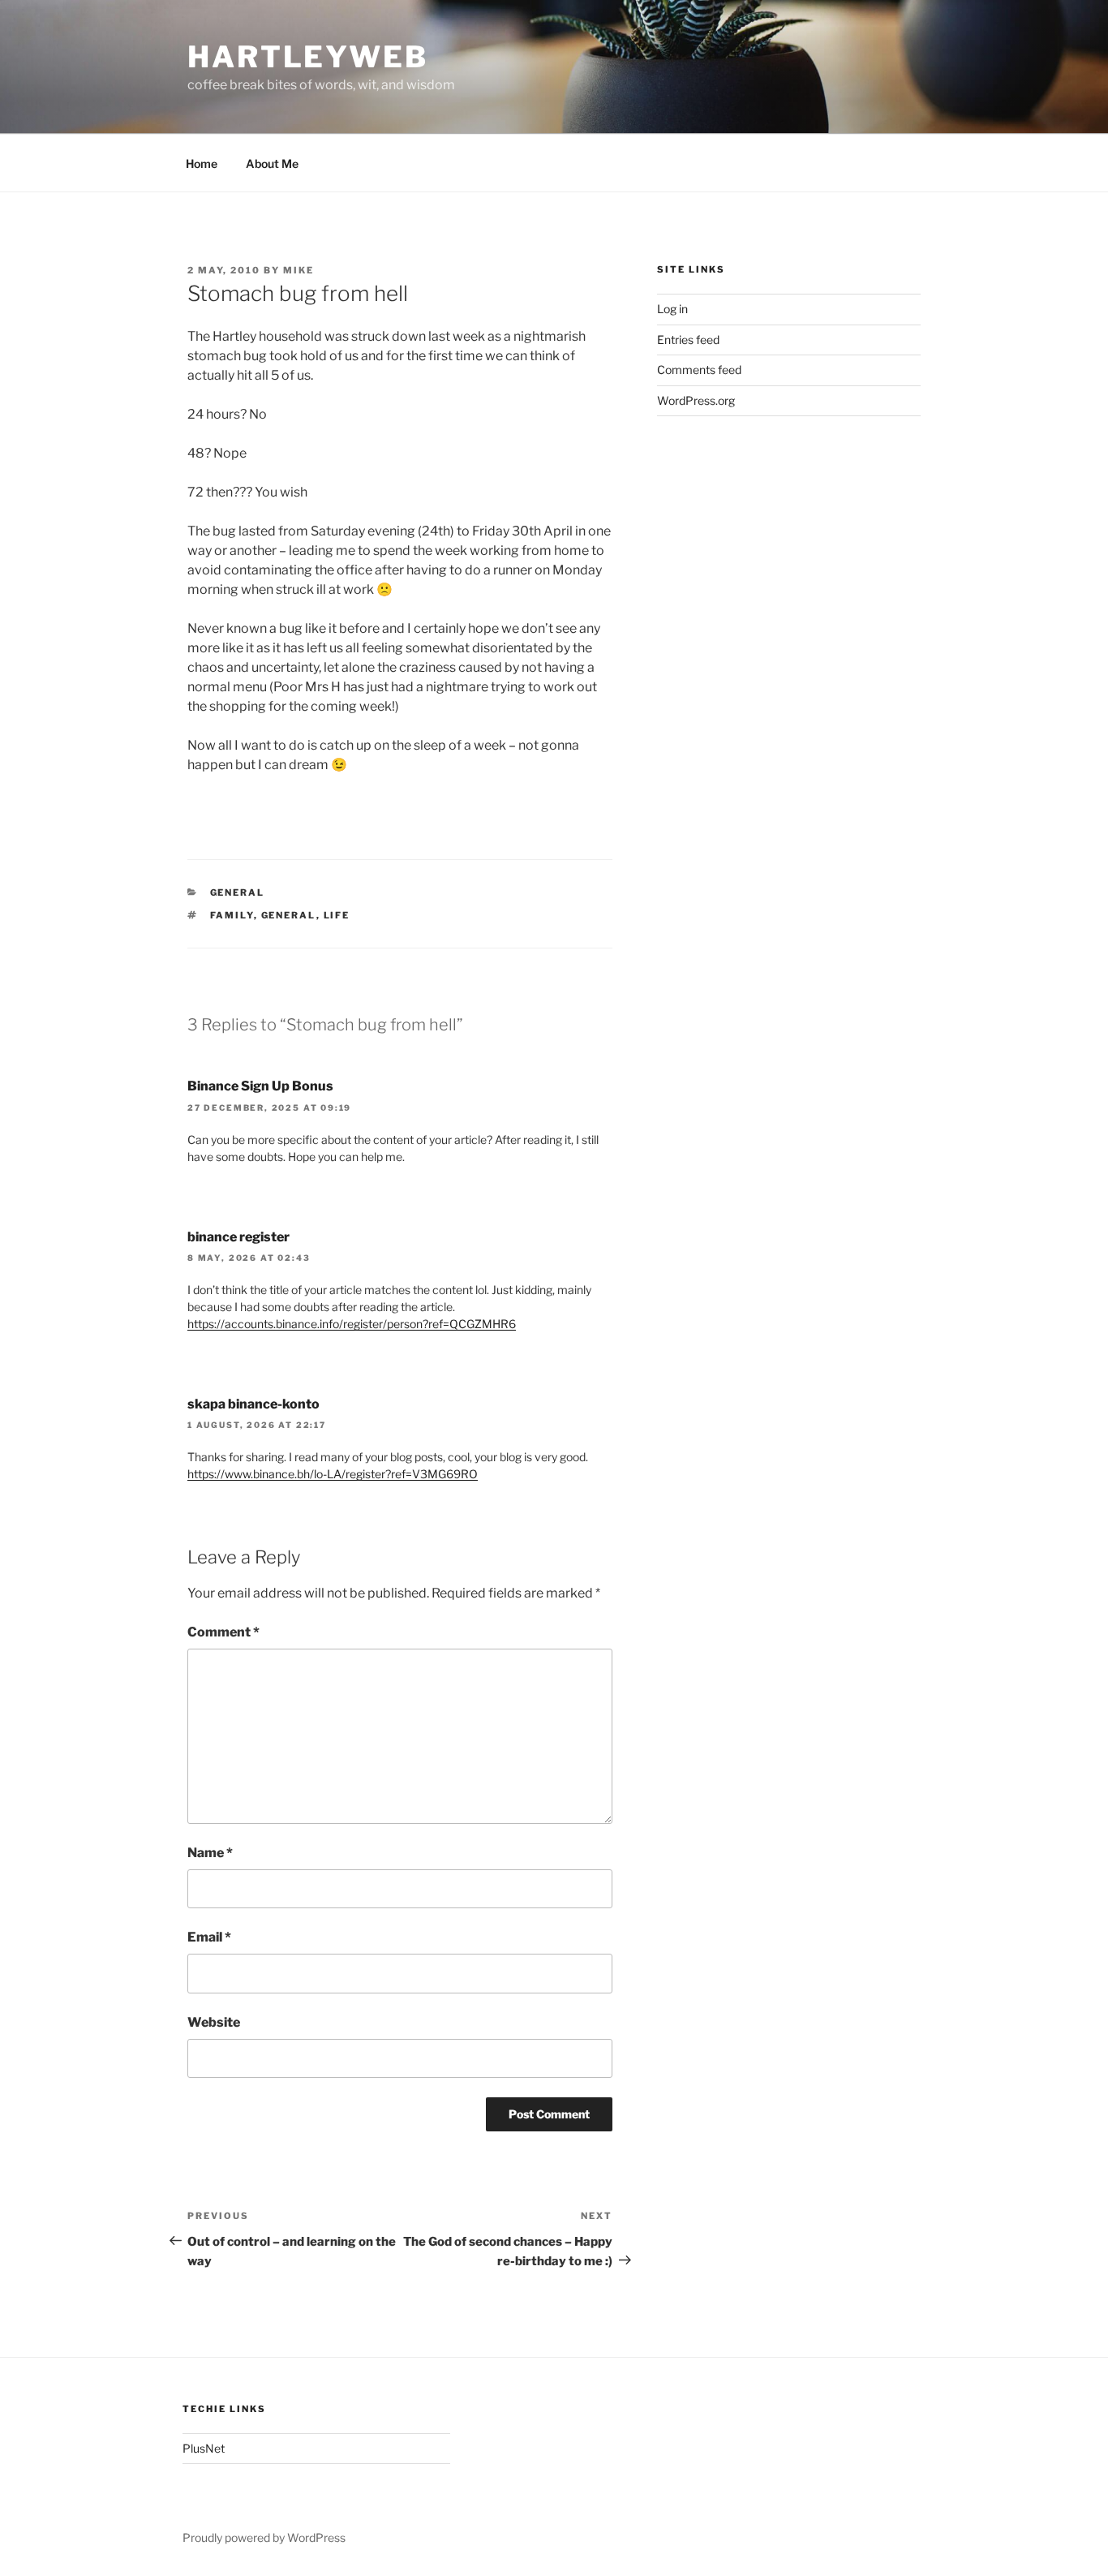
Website (214, 2022)
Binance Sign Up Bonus (260, 1086)
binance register (238, 1237)
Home (202, 163)
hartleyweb (308, 57)
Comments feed (699, 370)
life (337, 915)
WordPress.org (696, 400)
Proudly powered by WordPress (264, 2537)
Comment (223, 1632)
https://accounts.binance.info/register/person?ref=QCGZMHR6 (352, 1324)
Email (209, 1937)
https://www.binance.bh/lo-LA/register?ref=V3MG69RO (333, 1474)
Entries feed (688, 340)
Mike (298, 270)
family (232, 915)
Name (210, 1853)
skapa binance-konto (253, 1404)
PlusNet (204, 2448)
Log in (672, 309)
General (238, 892)
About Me (272, 163)
